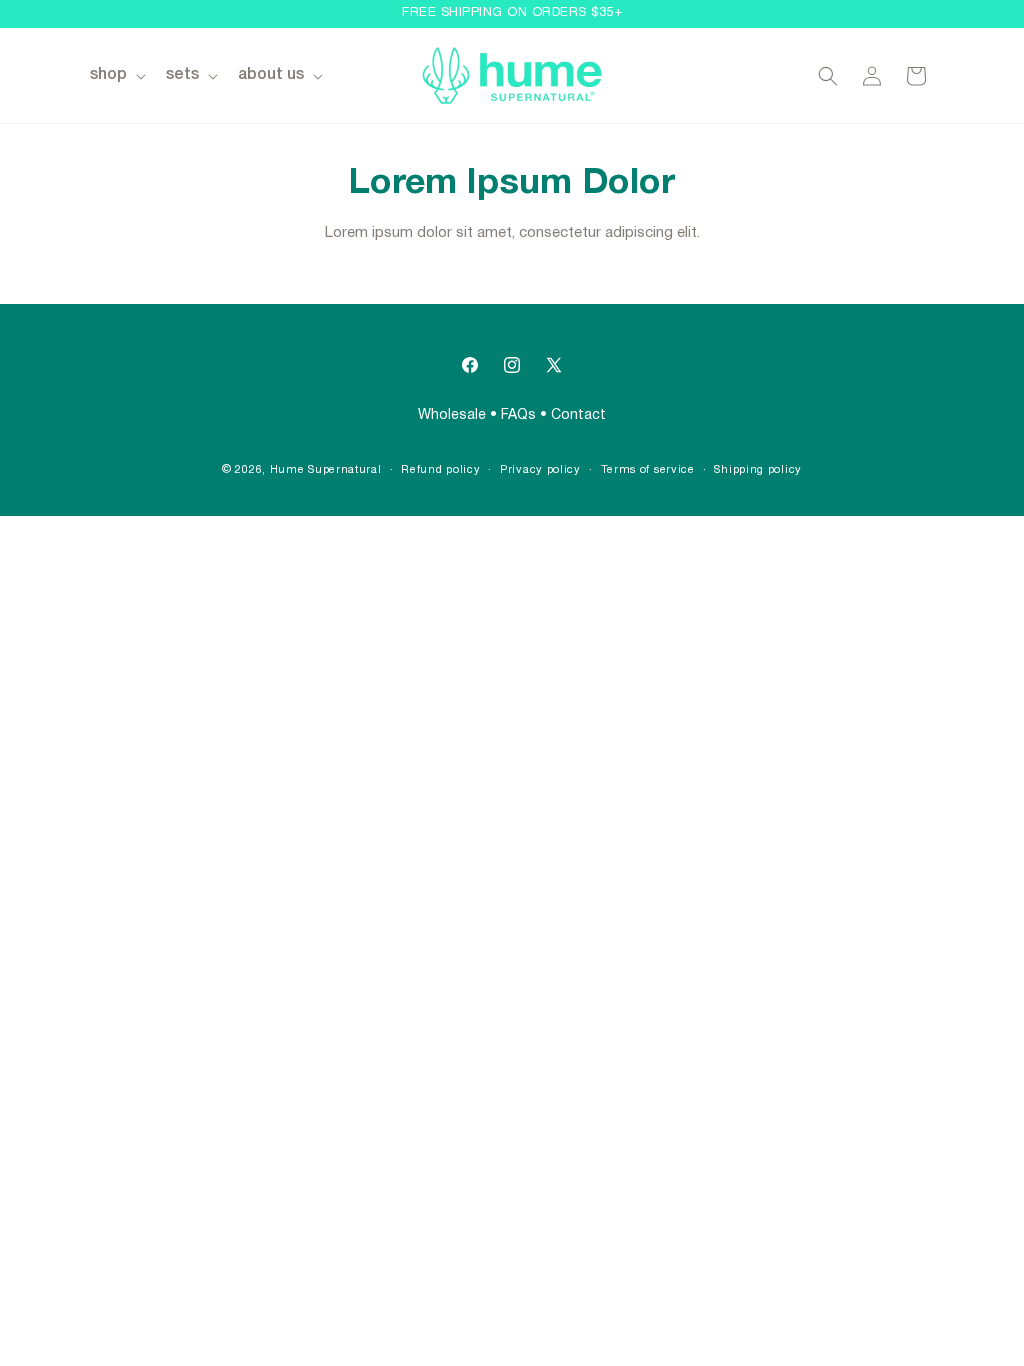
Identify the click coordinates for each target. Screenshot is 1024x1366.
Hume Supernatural (326, 470)
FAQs (518, 415)
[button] (116, 75)
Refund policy (440, 470)
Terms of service (648, 470)
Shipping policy (758, 470)
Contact (578, 415)
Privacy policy (540, 470)
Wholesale (452, 415)
